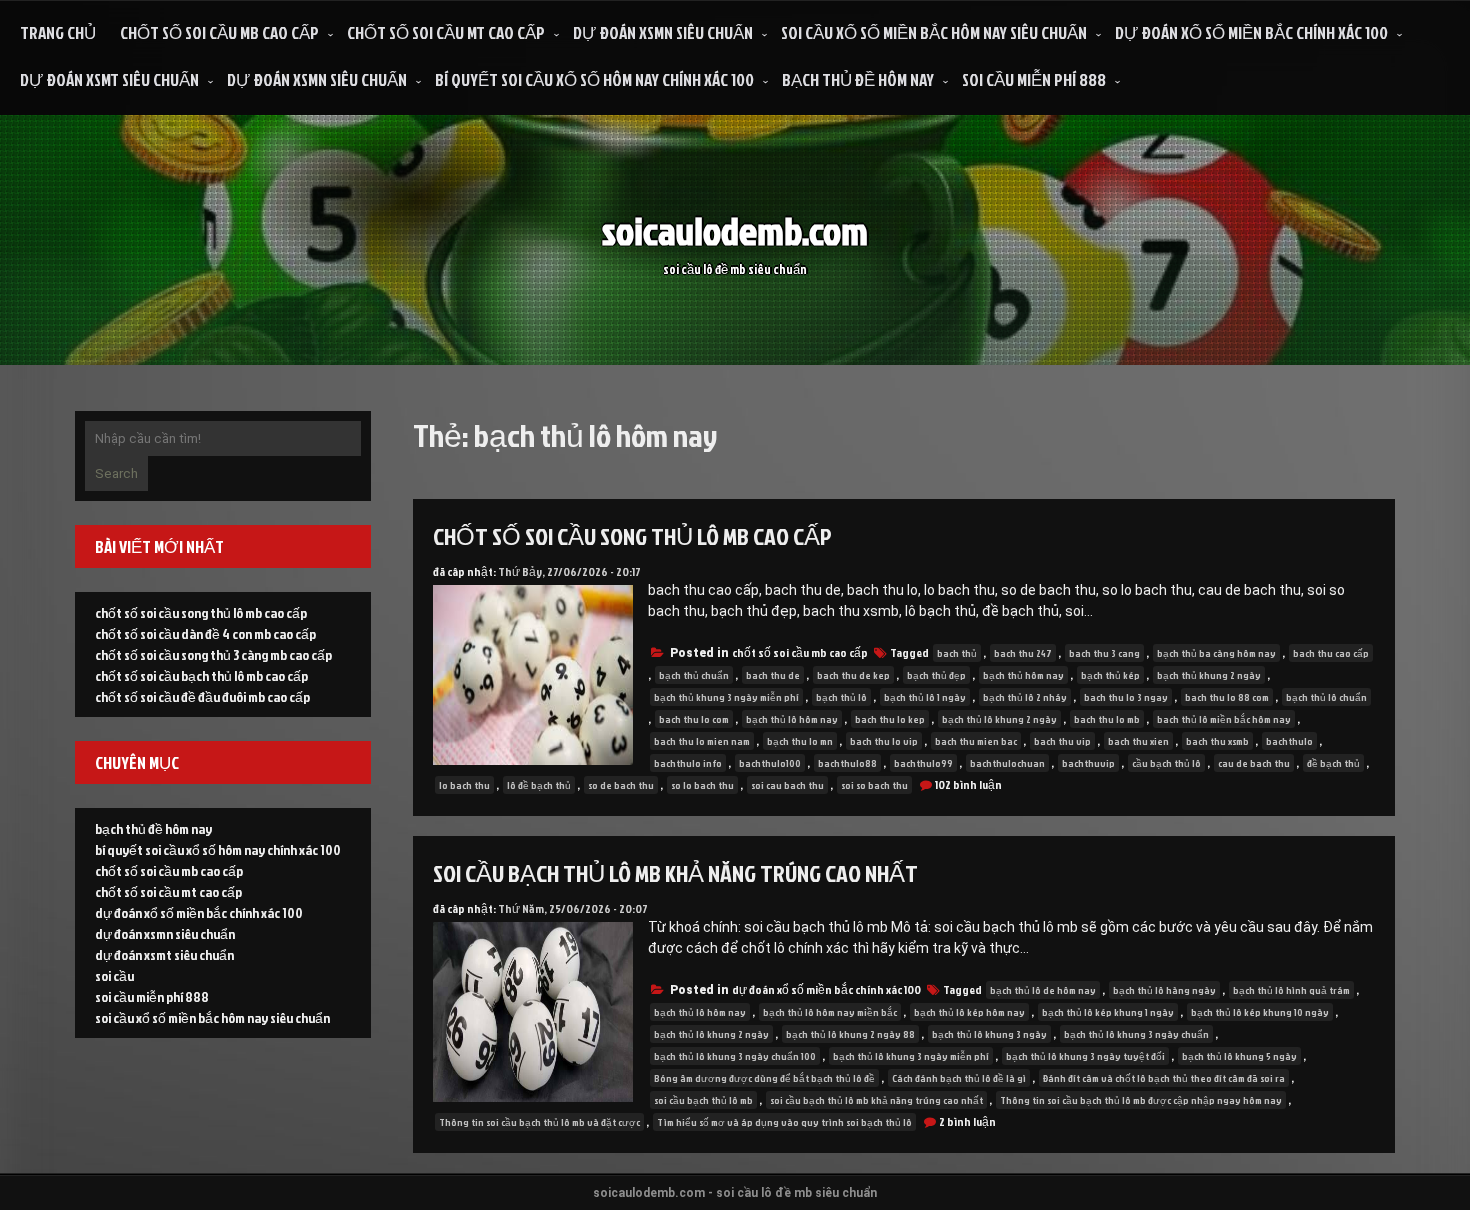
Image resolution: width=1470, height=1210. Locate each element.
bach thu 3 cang (1104, 653)
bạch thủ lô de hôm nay (1043, 990)
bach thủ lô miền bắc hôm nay (1224, 719)
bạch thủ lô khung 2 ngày (999, 719)
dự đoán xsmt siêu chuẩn (109, 79)
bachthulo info (688, 763)
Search (116, 473)
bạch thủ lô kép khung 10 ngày (1260, 1012)
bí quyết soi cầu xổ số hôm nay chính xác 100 (594, 79)
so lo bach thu (702, 785)
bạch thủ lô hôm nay (792, 719)
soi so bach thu (874, 785)
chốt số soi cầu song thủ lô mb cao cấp (632, 536)
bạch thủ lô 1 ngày (925, 697)
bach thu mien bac (976, 741)
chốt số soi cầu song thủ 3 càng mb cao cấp (213, 654)
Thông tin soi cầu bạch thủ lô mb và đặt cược (539, 1122)
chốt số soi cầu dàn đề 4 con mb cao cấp (205, 633)
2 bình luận (967, 1121)
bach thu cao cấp (1331, 653)
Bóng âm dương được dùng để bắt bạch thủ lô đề (764, 1078)
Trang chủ (58, 32)
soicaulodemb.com (735, 230)
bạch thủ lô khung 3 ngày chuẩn (1136, 1034)
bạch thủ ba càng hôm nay (1216, 653)
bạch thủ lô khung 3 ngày (989, 1034)
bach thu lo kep (890, 719)
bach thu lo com (694, 719)
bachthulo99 (923, 763)
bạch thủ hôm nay (1023, 675)
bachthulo (1289, 741)
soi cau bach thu (787, 785)
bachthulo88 (847, 763)
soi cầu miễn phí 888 (1034, 79)
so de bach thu (621, 785)
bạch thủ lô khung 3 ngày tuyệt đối (1085, 1056)
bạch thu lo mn (800, 741)
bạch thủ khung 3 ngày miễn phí (726, 697)
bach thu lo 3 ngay (1126, 697)
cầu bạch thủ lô (1166, 763)
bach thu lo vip (884, 741)
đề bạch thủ (1333, 763)
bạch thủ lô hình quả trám (1291, 990)
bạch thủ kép (1110, 675)
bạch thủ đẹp (936, 675)
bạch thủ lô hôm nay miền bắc (830, 1012)
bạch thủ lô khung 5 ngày (1239, 1056)
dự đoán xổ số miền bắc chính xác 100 (1251, 32)
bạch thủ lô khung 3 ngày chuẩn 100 (735, 1056)
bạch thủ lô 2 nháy (1025, 697)
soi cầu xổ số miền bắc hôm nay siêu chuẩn (934, 32)
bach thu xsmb (1217, 741)
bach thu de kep (853, 675)
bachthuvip (1088, 763)
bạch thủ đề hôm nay (858, 79)
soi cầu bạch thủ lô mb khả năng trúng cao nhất (675, 873)
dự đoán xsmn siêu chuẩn (663, 32)
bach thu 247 (1023, 653)
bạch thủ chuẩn (694, 675)
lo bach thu (464, 785)
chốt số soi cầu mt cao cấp (446, 32)
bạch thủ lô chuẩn (1326, 697)
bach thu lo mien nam (702, 741)
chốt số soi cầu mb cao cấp (219, 32)
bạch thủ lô (841, 697)
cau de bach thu (1254, 763)
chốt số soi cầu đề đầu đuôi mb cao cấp (202, 696)
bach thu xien (1138, 741)
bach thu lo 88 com (1227, 697)
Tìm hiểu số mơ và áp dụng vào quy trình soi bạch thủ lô (784, 1122)
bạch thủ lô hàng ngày (1164, 990)
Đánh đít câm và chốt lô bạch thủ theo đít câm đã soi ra (1164, 1078)
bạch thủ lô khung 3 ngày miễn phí (911, 1056)
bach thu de (773, 675)
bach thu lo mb (1107, 719)
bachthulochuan (1007, 763)
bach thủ (957, 653)
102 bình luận (968, 784)
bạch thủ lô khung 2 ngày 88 (850, 1034)
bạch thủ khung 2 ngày (1209, 675)
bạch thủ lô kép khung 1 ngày (1108, 1012)
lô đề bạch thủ (539, 785)
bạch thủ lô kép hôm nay (969, 1012)
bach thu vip (1062, 741)
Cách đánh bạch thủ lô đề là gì (959, 1078)
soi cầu (114, 975)
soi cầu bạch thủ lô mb (703, 1100)
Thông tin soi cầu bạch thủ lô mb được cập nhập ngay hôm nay (1141, 1100)
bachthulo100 (770, 763)
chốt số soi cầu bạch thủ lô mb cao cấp (201, 675)
